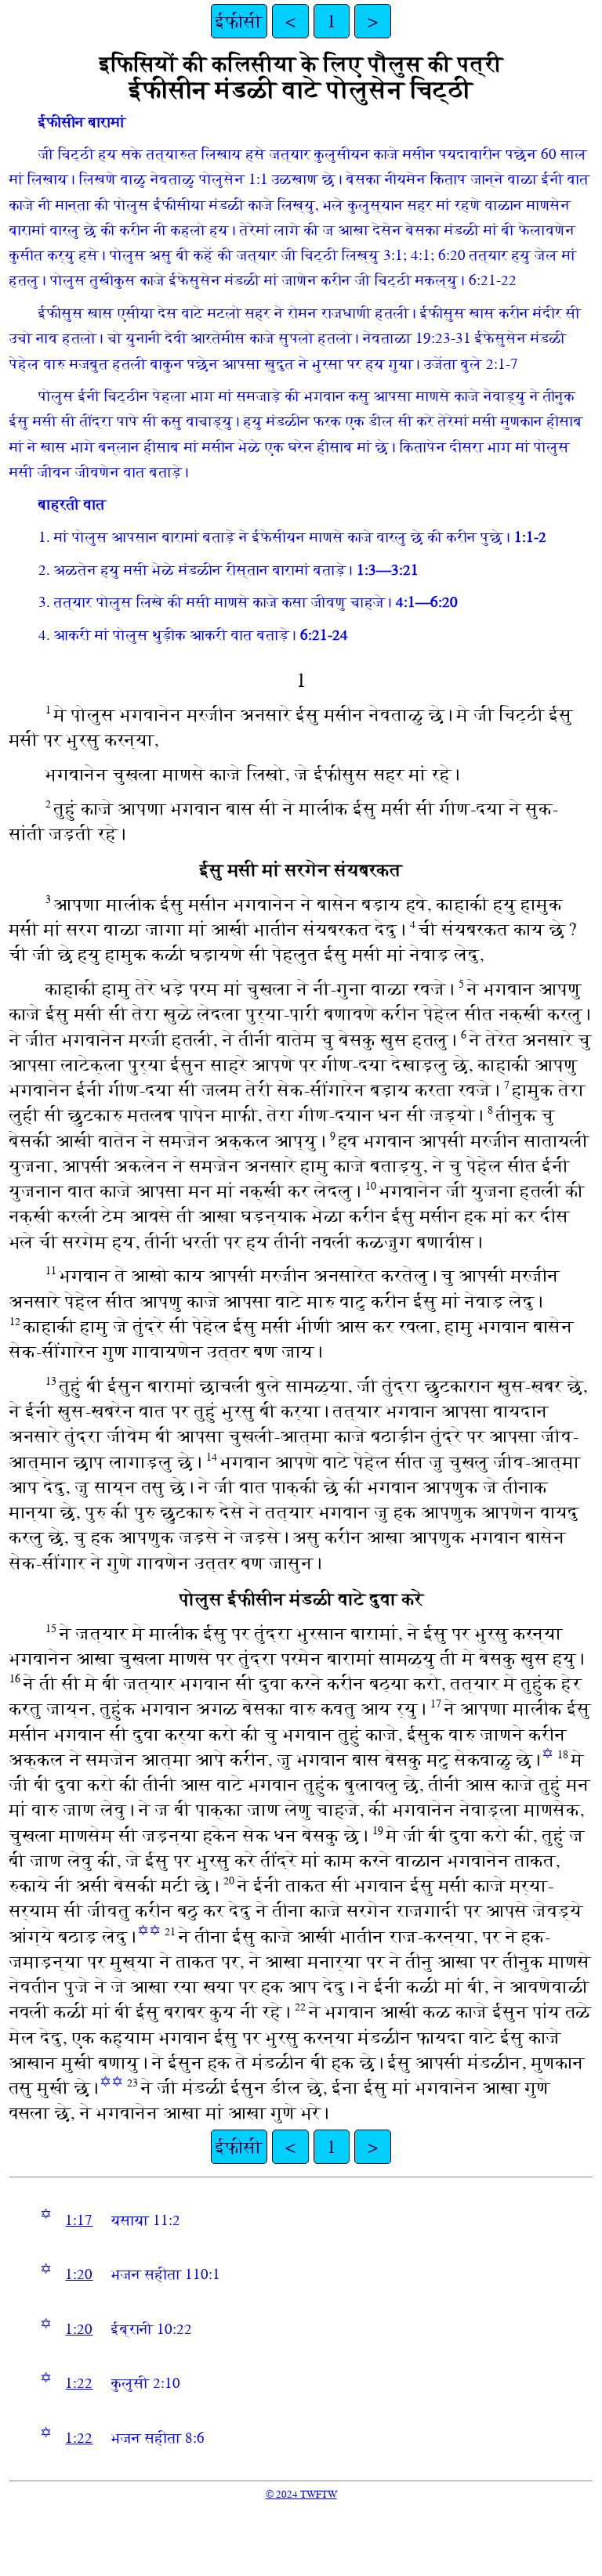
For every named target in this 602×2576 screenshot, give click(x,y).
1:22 (79, 2383)
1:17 (79, 2220)
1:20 (79, 2274)
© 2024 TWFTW (301, 2494)
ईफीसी (239, 21)
